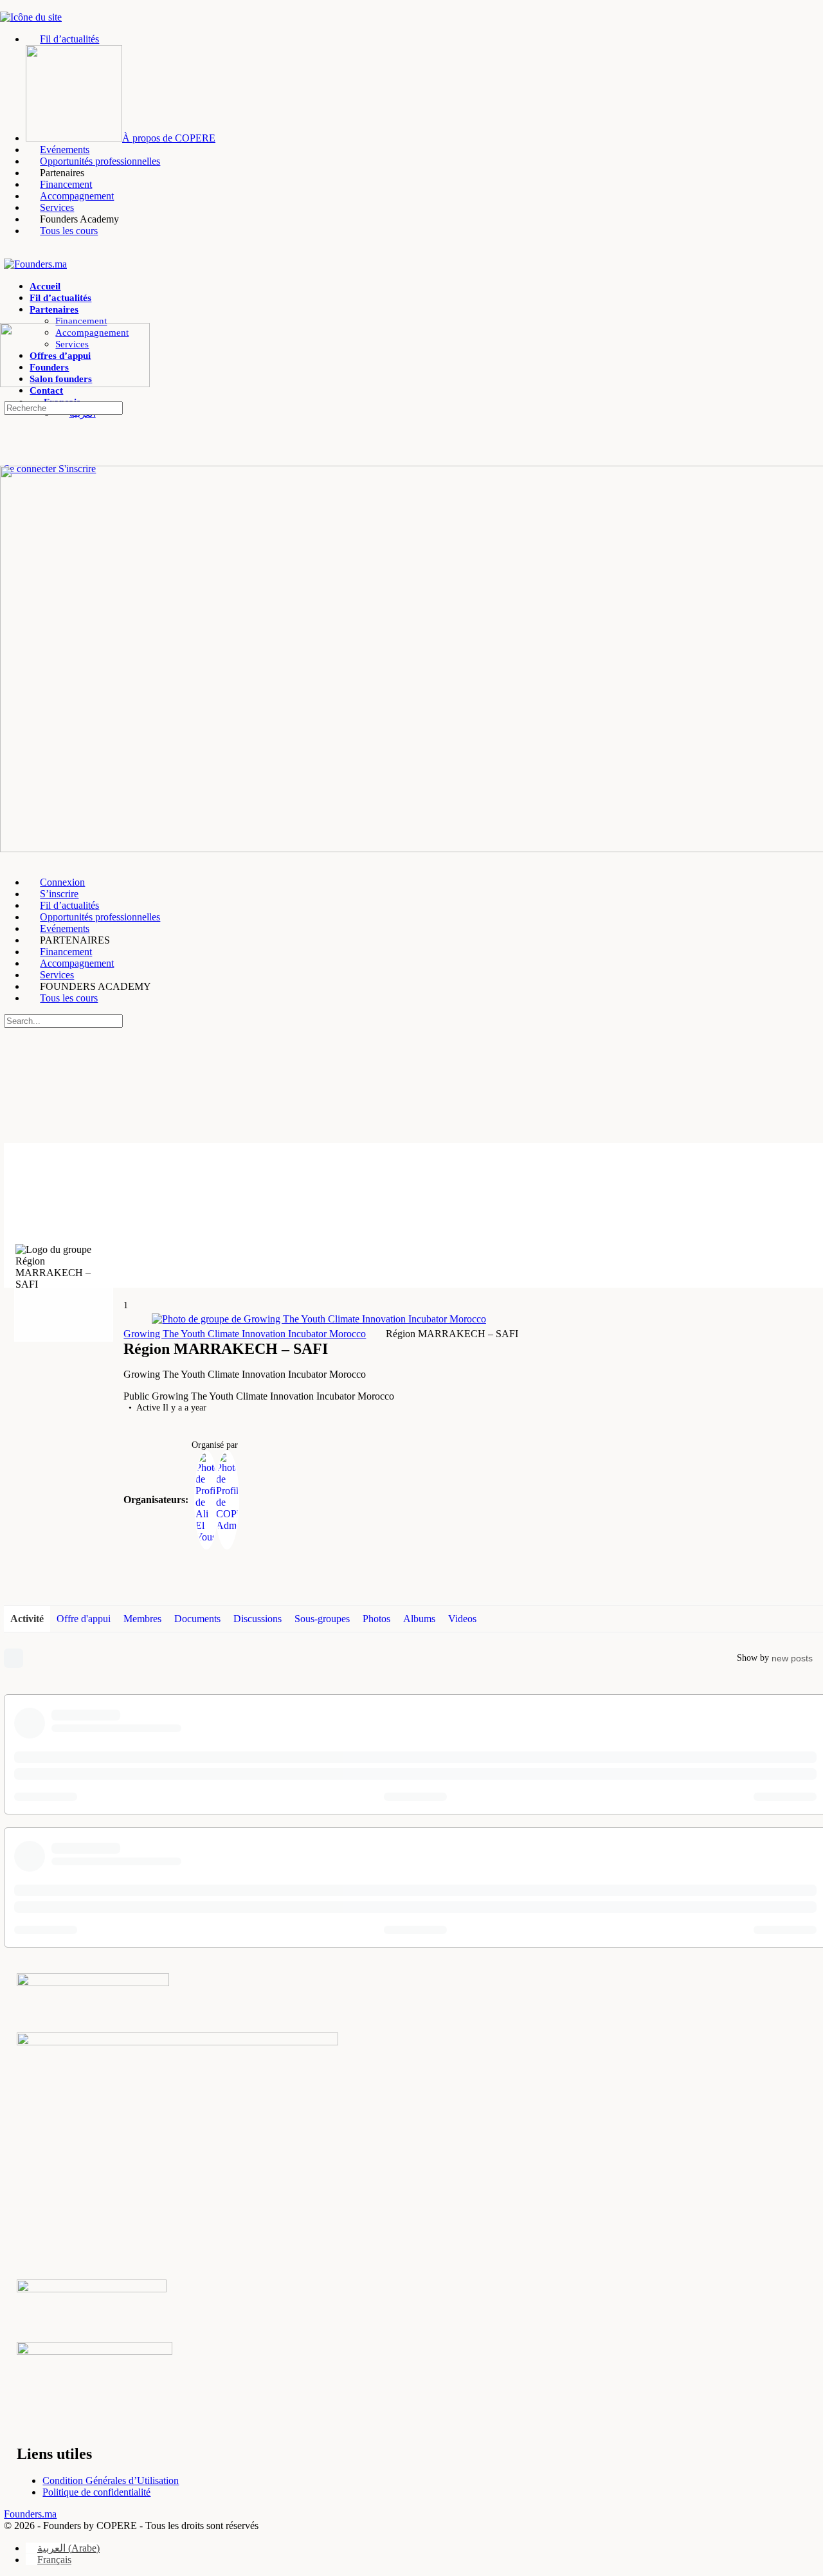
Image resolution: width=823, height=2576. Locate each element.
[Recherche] (11, 457)
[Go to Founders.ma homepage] (35, 264)
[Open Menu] (7, 317)
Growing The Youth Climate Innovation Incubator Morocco (245, 1334)
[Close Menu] (7, 860)
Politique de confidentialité (96, 2492)
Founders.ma (30, 2514)
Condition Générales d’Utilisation (111, 2480)
